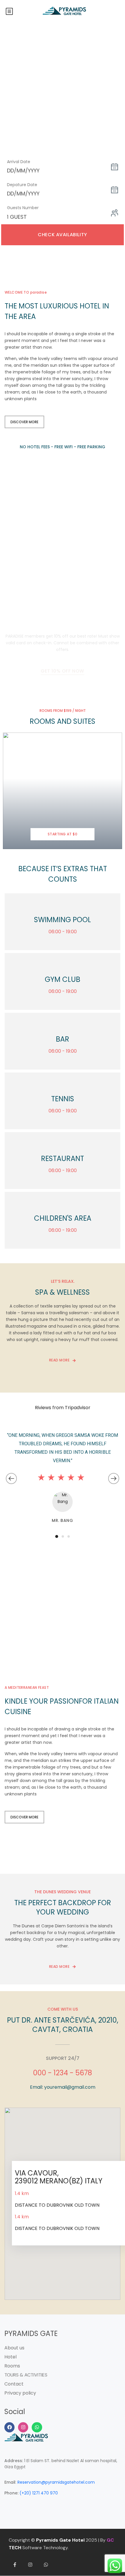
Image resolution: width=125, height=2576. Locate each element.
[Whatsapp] (37, 2427)
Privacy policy (20, 2393)
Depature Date (22, 185)
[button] (57, 1536)
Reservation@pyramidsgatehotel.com (56, 2482)
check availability (62, 235)
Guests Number (23, 208)
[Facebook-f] (15, 2565)
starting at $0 (63, 834)
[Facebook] (9, 2427)
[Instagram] (23, 2427)
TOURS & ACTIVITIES (26, 2375)
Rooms (12, 2366)
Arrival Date (19, 162)
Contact (14, 2384)
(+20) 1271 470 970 (39, 2493)
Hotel (10, 2357)
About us (14, 2348)
